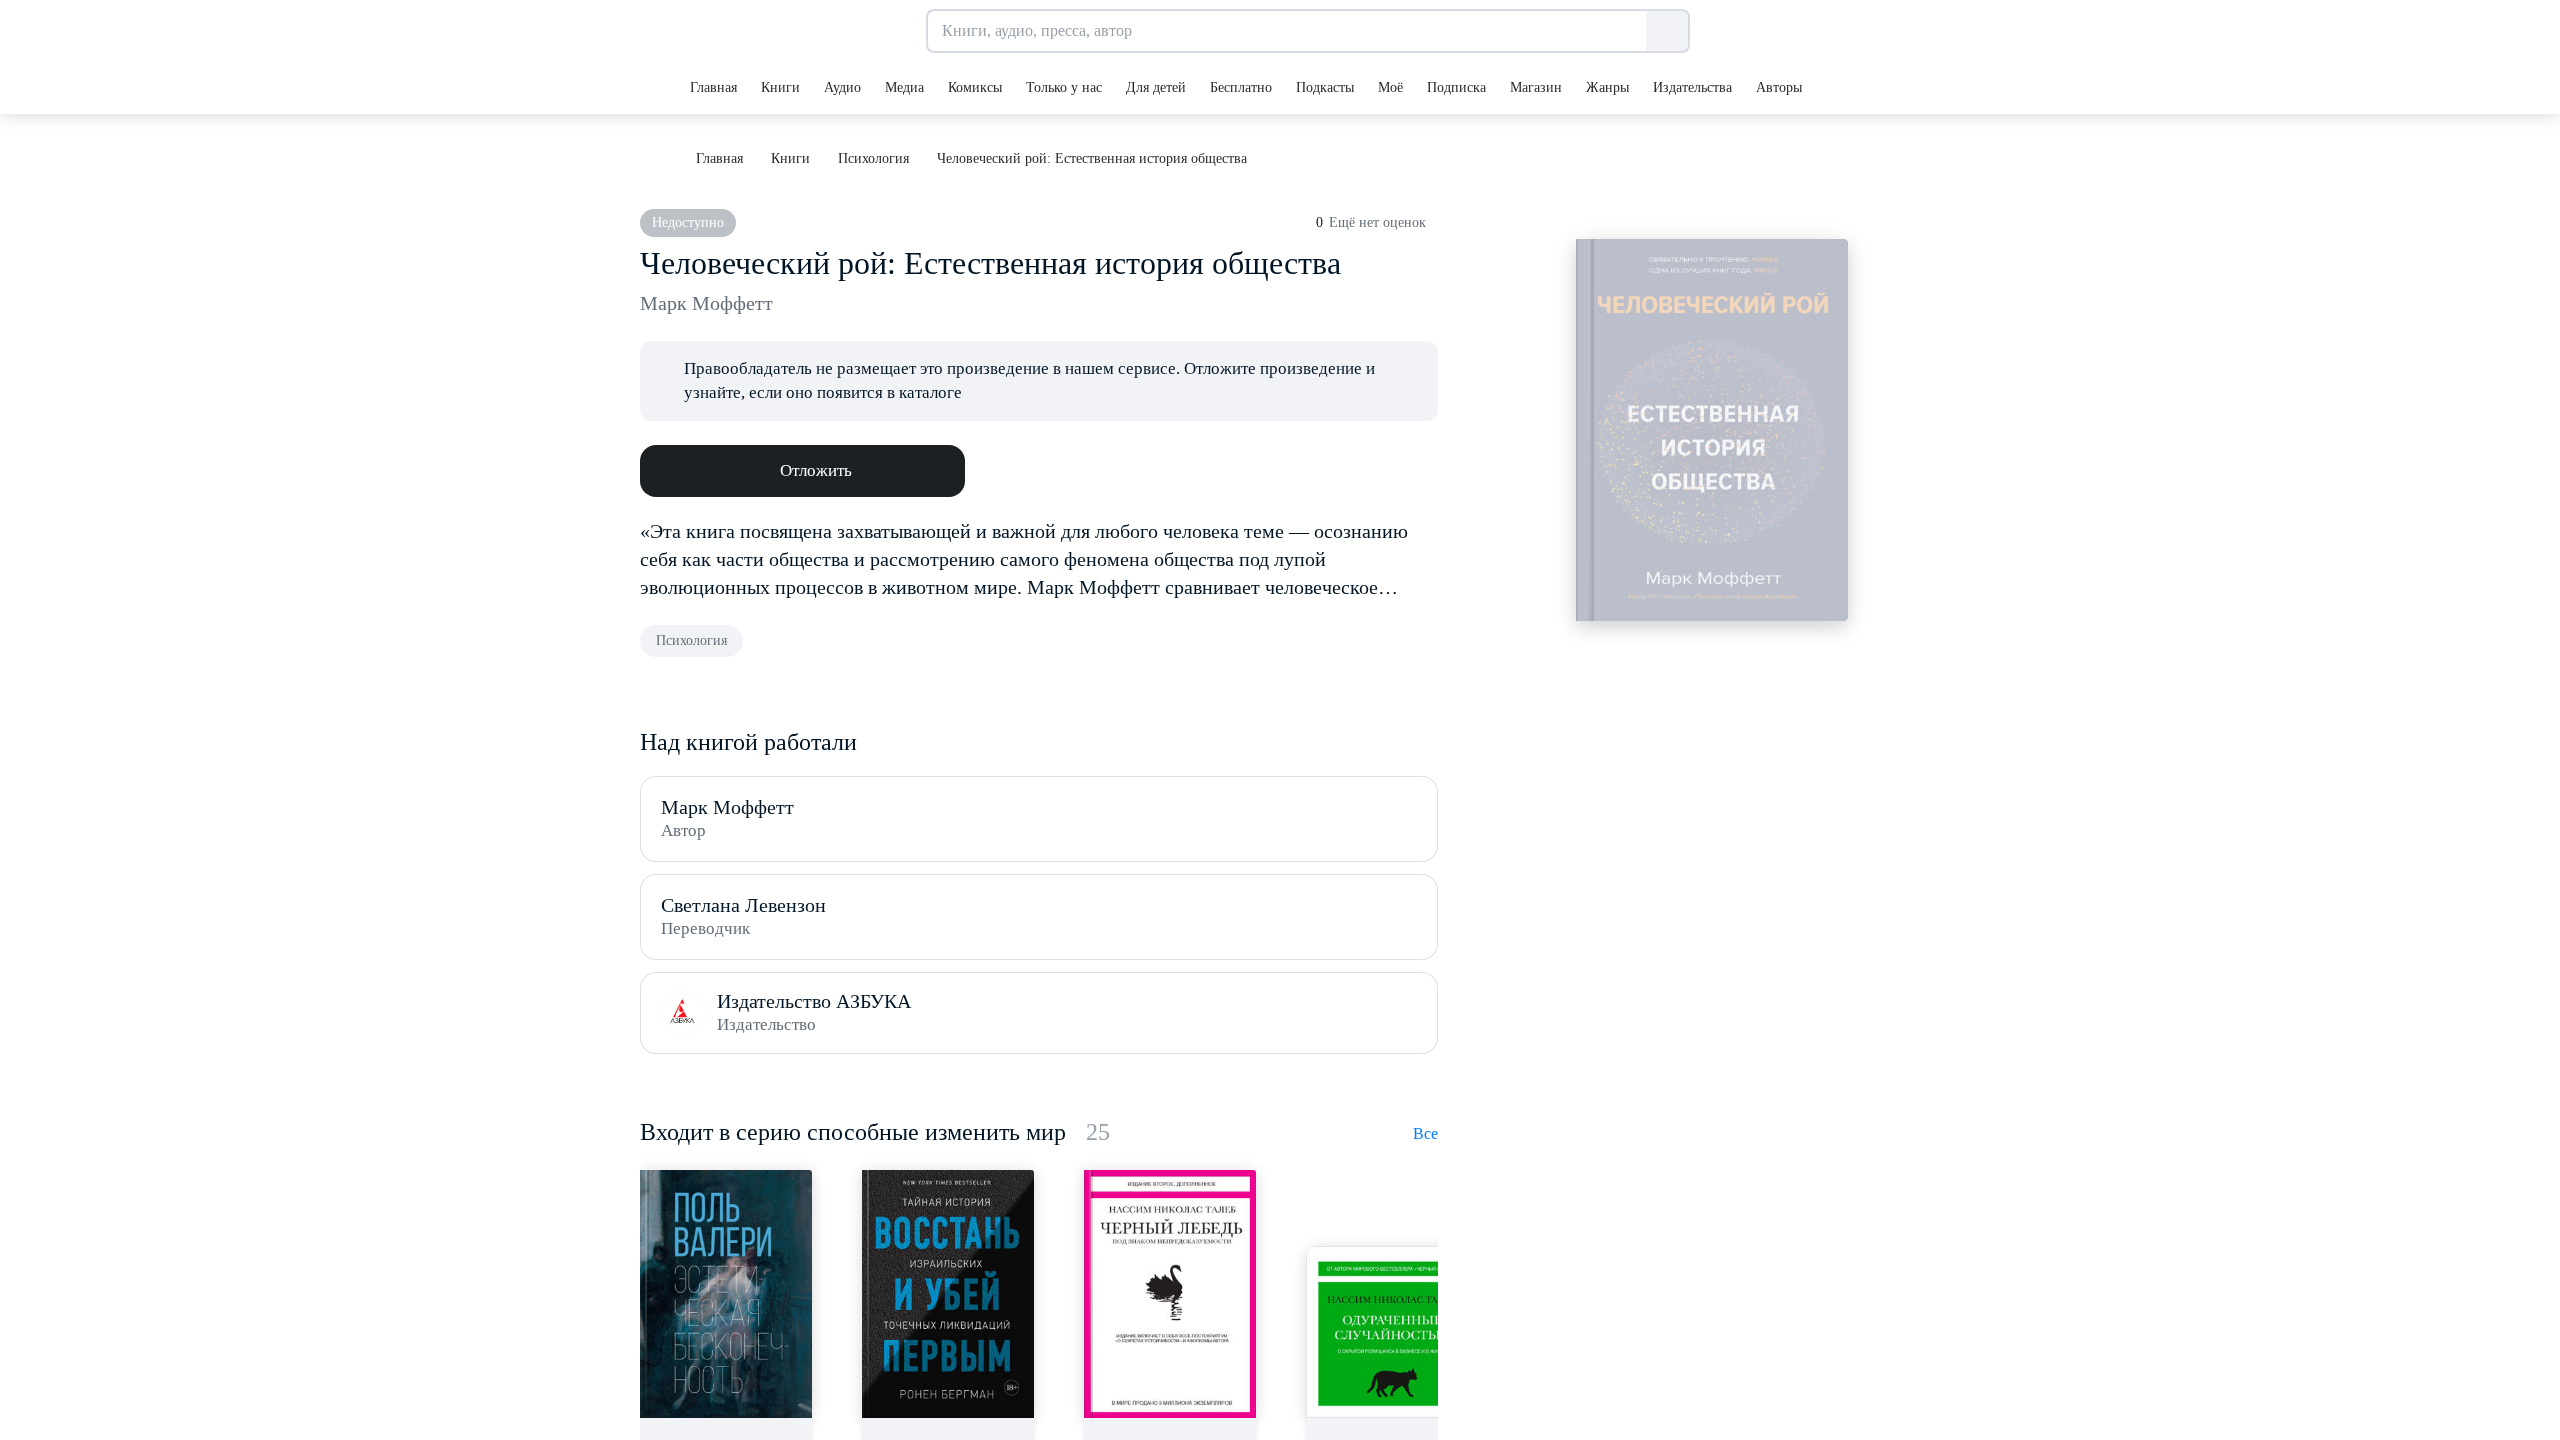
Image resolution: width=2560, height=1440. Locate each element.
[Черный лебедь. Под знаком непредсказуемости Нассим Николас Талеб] (1170, 1294)
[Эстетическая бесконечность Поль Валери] (726, 1294)
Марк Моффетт (706, 303)
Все (1425, 1133)
